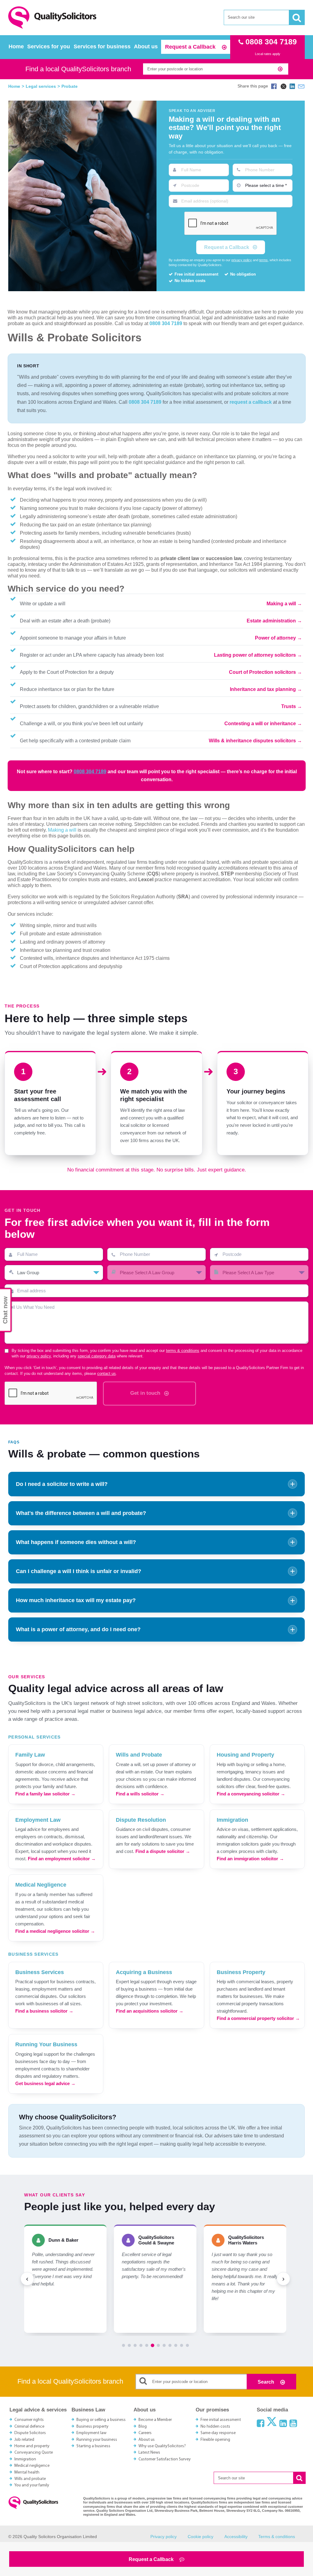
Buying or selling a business (101, 2420)
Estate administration (271, 621)
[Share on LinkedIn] (292, 86)
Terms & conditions (277, 2537)
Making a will (281, 604)
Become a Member (155, 2420)
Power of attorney (275, 638)
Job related (24, 2440)
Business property (92, 2427)
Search (267, 2382)
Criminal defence (29, 2427)
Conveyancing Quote (34, 2453)
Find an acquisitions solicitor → (150, 2011)
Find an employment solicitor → (62, 1859)
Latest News (149, 2453)
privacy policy (242, 260)
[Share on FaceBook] (274, 86)
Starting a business (93, 2446)
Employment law (91, 2433)
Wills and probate (30, 2479)
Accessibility (236, 2537)
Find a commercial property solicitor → (258, 2018)
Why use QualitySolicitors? (162, 2446)
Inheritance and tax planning (263, 689)
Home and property (32, 2446)
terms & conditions (183, 1351)
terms (263, 260)
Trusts (289, 706)
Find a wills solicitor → (140, 1794)
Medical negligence (32, 2466)
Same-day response (218, 2433)
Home (16, 46)
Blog (143, 2427)
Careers (145, 2433)
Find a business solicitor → (44, 2011)
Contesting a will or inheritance (260, 724)
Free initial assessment (221, 2420)
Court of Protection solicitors (262, 672)
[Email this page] (301, 86)
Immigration (25, 2459)
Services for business (102, 46)
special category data (97, 1356)
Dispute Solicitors (30, 2433)
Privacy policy (164, 2537)
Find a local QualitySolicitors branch (78, 69)
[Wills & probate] (82, 196)
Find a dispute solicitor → (163, 1851)
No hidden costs (215, 2427)
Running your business (97, 2440)
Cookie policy (201, 2537)
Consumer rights (29, 2420)
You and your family (32, 2485)
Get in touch (146, 1393)
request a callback (251, 402)
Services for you (49, 46)
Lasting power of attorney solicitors (255, 655)
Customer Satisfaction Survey (165, 2459)
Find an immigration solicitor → (250, 1859)
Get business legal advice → (45, 2083)
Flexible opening (215, 2440)
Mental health (27, 2472)
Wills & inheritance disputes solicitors (252, 741)
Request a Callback (191, 47)
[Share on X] (283, 86)
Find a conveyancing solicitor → (251, 1794)
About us (146, 46)
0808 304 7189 (166, 323)
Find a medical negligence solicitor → (55, 1931)
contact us (107, 1374)
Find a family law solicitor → (45, 1794)
